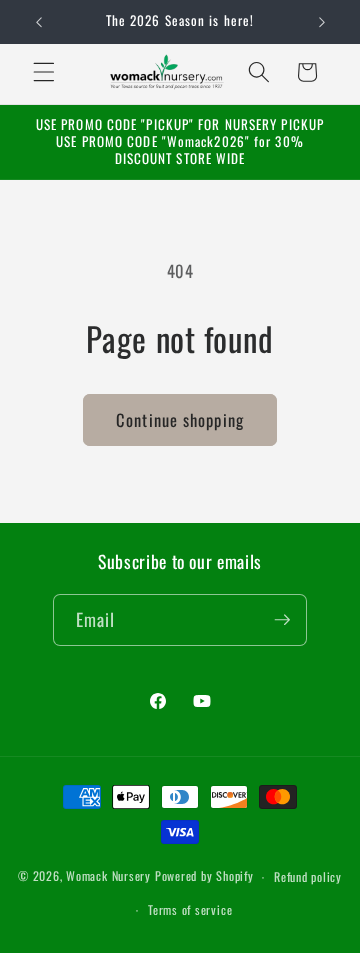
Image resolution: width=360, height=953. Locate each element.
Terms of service (190, 909)
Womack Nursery (108, 876)
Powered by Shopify (204, 876)
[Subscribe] (282, 620)
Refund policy (308, 876)
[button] (44, 72)
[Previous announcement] (39, 22)
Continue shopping (180, 419)
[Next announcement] (322, 22)
